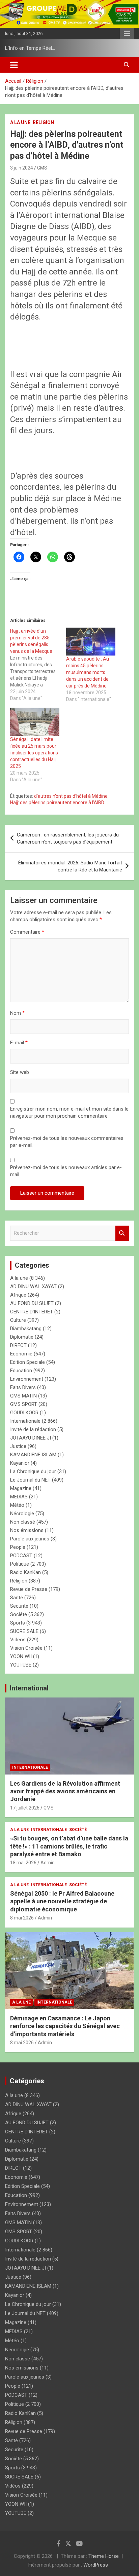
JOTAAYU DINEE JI (31, 1438)
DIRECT (18, 1345)
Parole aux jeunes (30, 1539)
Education (21, 1371)
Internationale (25, 1421)
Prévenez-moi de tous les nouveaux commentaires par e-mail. (67, 1142)
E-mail (19, 1043)
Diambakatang (26, 1329)
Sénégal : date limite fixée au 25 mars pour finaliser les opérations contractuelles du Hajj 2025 (34, 753)
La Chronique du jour (33, 1471)
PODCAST (21, 1556)
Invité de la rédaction (33, 1429)
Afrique (18, 1295)
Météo (17, 1505)
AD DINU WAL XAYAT (33, 1286)
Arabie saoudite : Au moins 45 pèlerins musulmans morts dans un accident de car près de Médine (88, 672)
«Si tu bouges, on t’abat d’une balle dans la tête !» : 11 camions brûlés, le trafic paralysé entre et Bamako (69, 1846)
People (18, 1547)
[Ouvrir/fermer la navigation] (14, 65)
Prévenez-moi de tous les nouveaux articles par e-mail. (66, 1171)
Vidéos (18, 1640)
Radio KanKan (25, 1572)
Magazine (21, 1488)
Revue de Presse (29, 1589)
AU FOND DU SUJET (32, 1303)
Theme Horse (104, 2556)
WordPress (96, 2565)
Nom (17, 1013)
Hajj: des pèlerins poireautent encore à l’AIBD (57, 802)
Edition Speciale (27, 1362)
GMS (42, 168)
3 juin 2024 (22, 168)
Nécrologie (22, 1514)
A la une (20, 122)
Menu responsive (127, 34)
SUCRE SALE (24, 1631)
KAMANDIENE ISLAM (33, 1455)
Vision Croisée (26, 1648)
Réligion (43, 122)
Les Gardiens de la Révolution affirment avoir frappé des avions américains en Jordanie (65, 1791)
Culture (18, 1320)
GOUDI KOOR (24, 1413)
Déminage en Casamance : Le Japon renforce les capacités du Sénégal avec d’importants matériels (65, 2026)
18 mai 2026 (23, 1863)
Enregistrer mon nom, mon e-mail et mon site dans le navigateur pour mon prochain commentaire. (69, 1112)
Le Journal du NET (30, 1480)
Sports (18, 1623)
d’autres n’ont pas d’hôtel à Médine (71, 796)
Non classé (23, 1522)
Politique (20, 1564)
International (29, 1688)
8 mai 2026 (22, 1918)
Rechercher (122, 1233)
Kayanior (20, 1463)
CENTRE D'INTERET (32, 1312)
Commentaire (27, 932)
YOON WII (21, 1656)
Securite (19, 1606)
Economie (21, 1354)
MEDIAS (19, 1497)
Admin (48, 1863)
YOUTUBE (21, 1665)
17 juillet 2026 (25, 1808)
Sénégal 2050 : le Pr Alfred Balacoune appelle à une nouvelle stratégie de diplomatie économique (62, 1901)
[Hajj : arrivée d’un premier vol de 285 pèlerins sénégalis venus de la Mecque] (38, 665)
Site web (20, 1072)
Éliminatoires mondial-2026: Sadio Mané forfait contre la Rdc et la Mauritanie (70, 866)
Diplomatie (22, 1337)
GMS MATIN (23, 1396)
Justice (18, 1446)
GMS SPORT (24, 1404)
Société (19, 1614)
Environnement (27, 1379)
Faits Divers (23, 1387)
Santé (17, 1598)
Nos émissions (27, 1530)
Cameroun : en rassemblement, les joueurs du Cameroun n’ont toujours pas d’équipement (68, 838)
